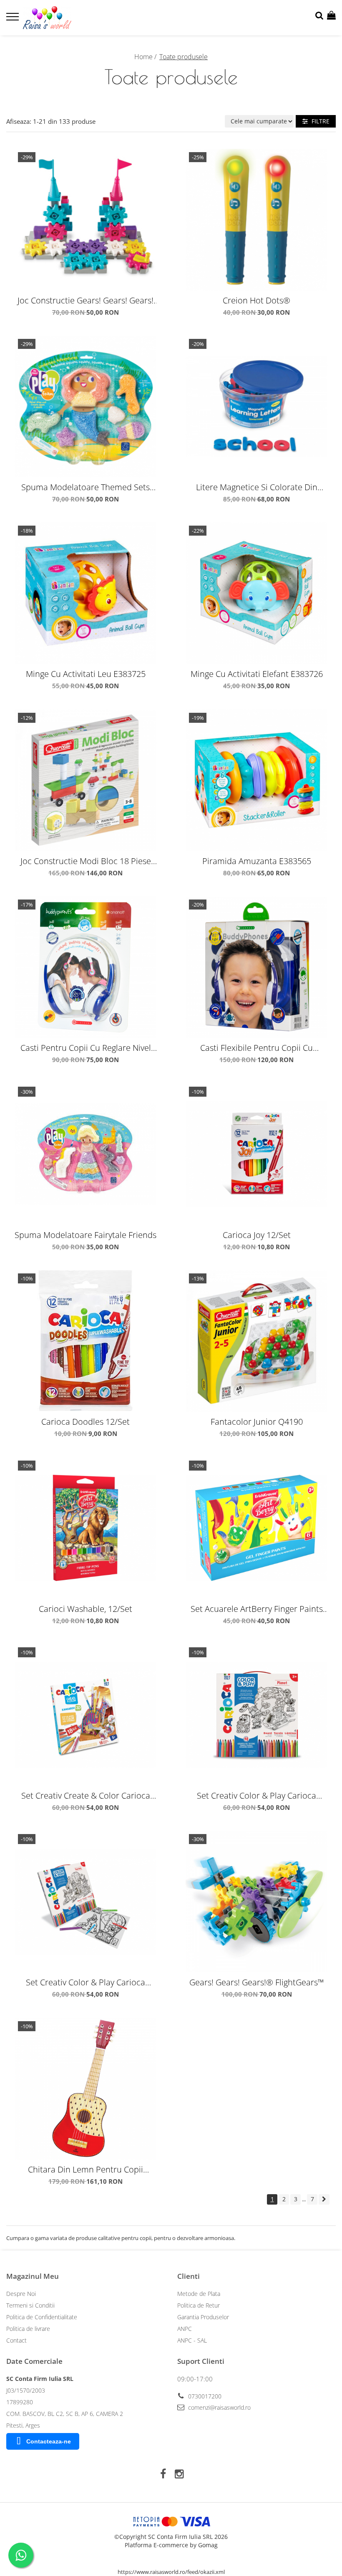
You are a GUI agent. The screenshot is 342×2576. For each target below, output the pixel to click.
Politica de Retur (199, 2305)
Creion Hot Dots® (256, 300)
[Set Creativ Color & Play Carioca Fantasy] (85, 1902)
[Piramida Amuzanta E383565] (256, 780)
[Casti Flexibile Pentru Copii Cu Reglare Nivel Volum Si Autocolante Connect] (256, 967)
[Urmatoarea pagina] (324, 2199)
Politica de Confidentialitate (42, 2317)
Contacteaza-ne (49, 2441)
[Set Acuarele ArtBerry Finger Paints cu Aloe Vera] (256, 1528)
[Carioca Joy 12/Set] (256, 1154)
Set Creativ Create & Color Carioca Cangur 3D (86, 1795)
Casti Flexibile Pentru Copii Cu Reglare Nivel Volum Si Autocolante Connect (256, 1048)
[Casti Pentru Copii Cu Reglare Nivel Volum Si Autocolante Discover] (85, 967)
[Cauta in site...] (319, 16)
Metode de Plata (199, 2294)
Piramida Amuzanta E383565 (257, 861)
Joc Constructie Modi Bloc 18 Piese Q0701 (86, 861)
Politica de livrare (28, 2329)
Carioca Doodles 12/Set (85, 1422)
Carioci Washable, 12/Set (85, 1609)
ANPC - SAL (192, 2340)
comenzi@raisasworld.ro (219, 2407)
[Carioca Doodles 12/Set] (85, 1341)
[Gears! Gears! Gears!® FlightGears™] (256, 1902)
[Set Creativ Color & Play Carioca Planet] (256, 1715)
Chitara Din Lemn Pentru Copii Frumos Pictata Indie (85, 2169)
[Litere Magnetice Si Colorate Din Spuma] (256, 406)
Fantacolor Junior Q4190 (257, 1422)
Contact (16, 2340)
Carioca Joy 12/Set (257, 1235)
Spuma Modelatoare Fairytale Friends (85, 1235)
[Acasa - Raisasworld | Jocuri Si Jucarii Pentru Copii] (56, 18)
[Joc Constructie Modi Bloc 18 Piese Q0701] (85, 780)
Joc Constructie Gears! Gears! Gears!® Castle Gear (85, 300)
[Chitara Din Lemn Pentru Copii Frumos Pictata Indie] (85, 2089)
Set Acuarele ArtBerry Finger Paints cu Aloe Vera (257, 1609)
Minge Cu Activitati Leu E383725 (86, 674)
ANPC (185, 2329)
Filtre (319, 121)
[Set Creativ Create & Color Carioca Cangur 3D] (85, 1715)
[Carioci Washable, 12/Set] (85, 1528)
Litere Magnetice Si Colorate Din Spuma (257, 487)
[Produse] (14, 19)
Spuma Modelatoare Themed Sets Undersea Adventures (85, 487)
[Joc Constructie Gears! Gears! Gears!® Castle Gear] (85, 220)
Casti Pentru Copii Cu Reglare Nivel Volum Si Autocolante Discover (86, 1048)
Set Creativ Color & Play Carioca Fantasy (85, 1982)
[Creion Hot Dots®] (256, 220)
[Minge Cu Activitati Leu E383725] (85, 593)
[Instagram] (179, 2474)
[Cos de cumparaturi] (331, 16)
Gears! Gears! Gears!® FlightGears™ (256, 1982)
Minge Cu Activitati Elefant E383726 (257, 674)
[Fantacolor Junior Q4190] (256, 1341)
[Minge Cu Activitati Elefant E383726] (256, 593)
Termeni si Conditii (30, 2305)
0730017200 (204, 2396)
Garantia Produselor (203, 2317)
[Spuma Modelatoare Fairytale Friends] (85, 1154)
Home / (146, 57)
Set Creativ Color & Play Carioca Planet (256, 1795)
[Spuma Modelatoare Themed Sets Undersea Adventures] (85, 406)
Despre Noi (21, 2294)
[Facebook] (163, 2474)
